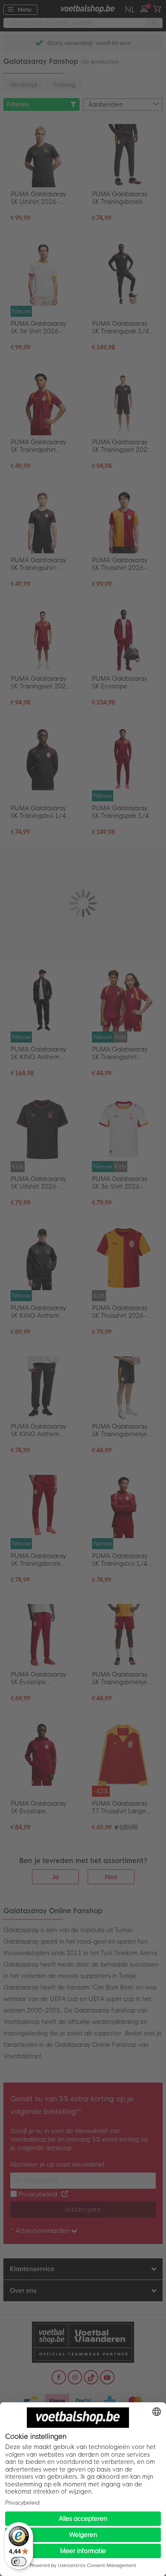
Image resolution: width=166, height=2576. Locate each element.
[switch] (19, 2562)
